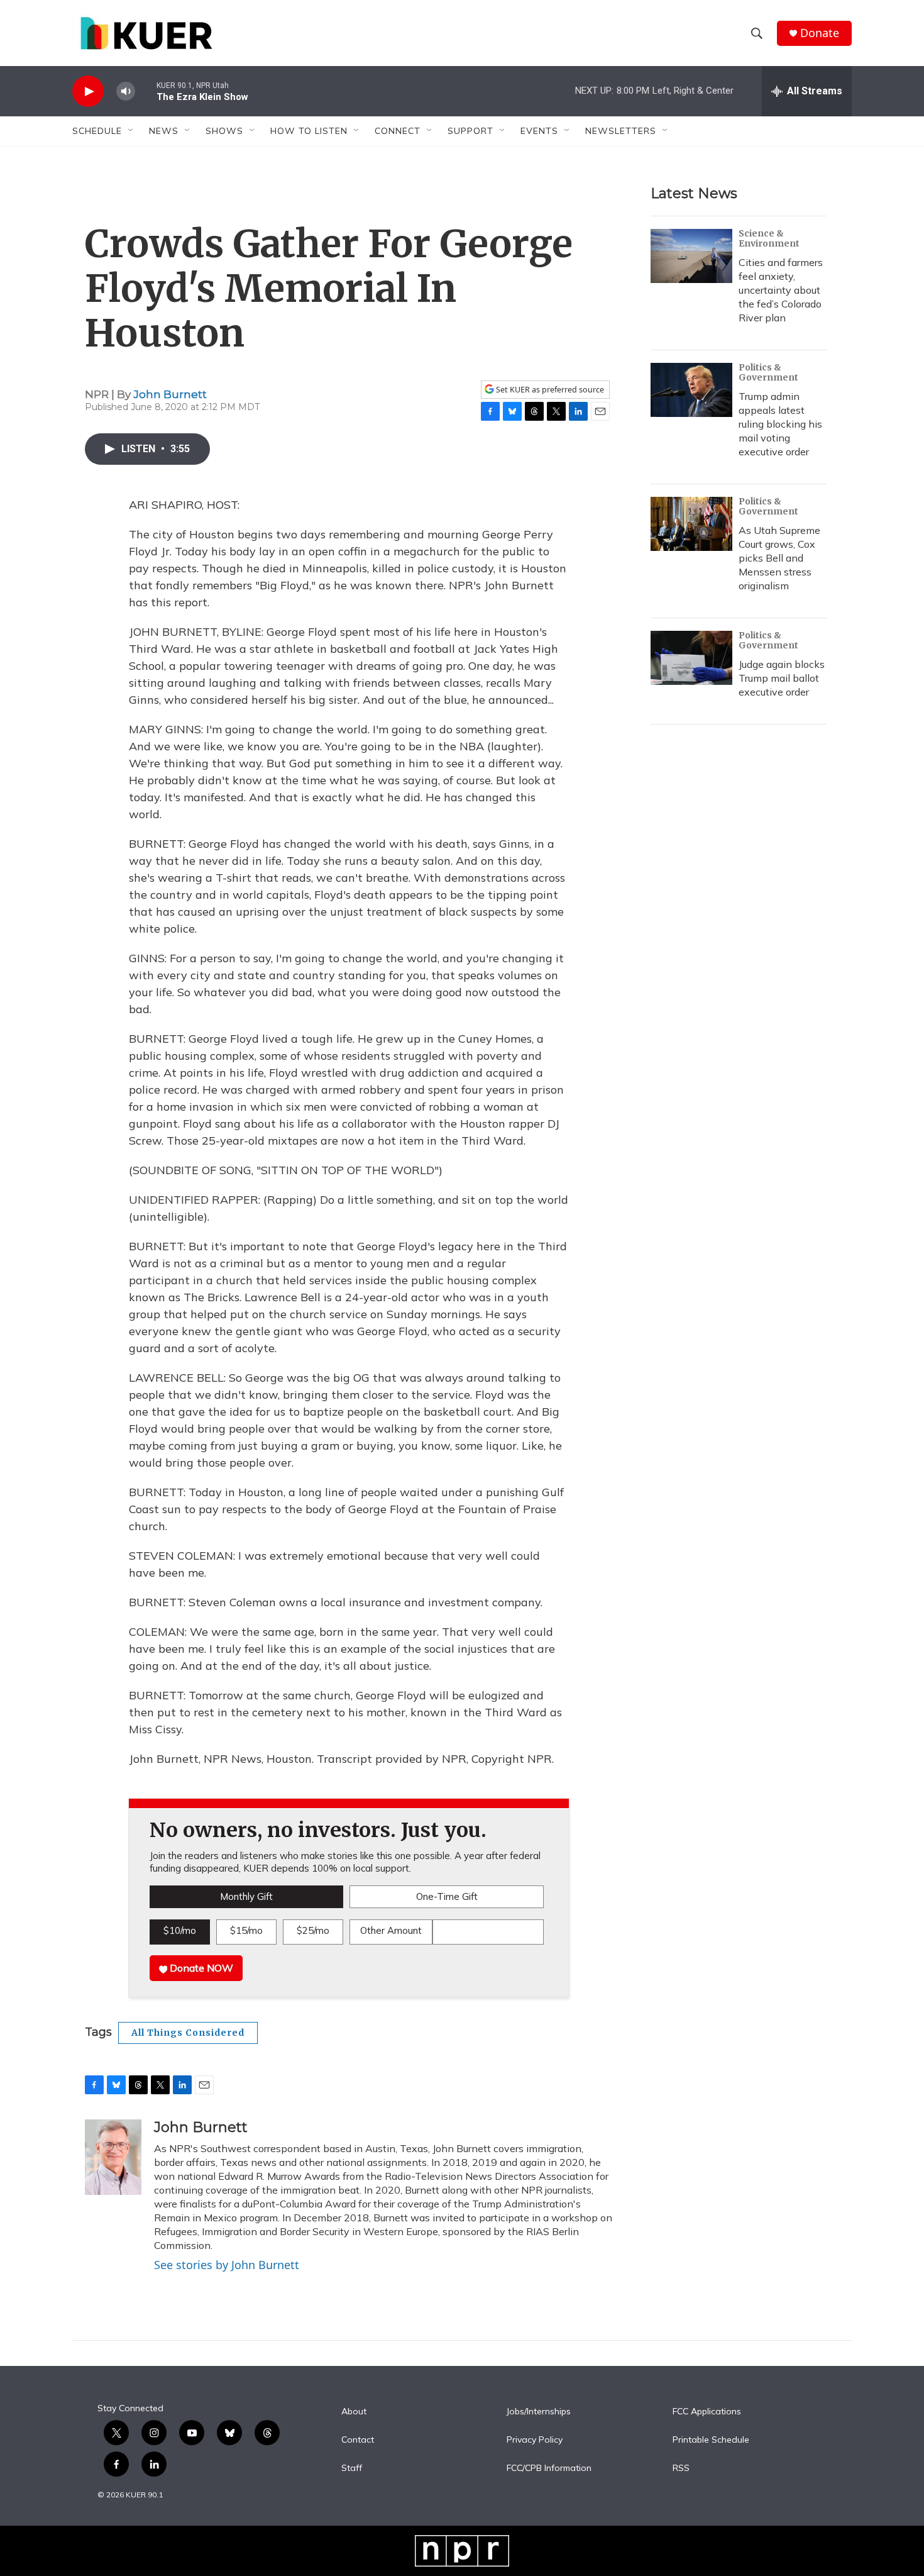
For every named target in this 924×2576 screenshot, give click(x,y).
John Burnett (170, 394)
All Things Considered (188, 2033)
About (354, 2412)
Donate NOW (200, 1968)
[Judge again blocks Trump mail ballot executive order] (691, 658)
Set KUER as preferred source (549, 390)
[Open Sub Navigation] (131, 131)
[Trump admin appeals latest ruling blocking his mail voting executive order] (691, 390)
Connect (398, 131)
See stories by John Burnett (227, 2265)
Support (470, 131)
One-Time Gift (447, 1896)
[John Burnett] (113, 2157)
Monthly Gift (246, 1896)
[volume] (126, 92)
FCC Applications (707, 2412)
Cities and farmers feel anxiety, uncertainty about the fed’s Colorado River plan (781, 290)
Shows (224, 131)
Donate (820, 33)
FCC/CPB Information (549, 2468)
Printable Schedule (711, 2440)
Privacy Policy (535, 2440)
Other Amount (391, 1930)
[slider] (146, 91)
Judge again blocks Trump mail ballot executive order (782, 678)
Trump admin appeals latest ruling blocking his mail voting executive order (780, 424)
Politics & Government (768, 372)
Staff (352, 2468)
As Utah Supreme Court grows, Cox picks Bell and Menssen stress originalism (779, 558)
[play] (88, 92)
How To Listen (309, 131)
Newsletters (621, 131)
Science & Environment (769, 238)
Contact (358, 2440)
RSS (681, 2468)
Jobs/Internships (539, 2412)
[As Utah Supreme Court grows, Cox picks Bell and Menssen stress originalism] (691, 524)
